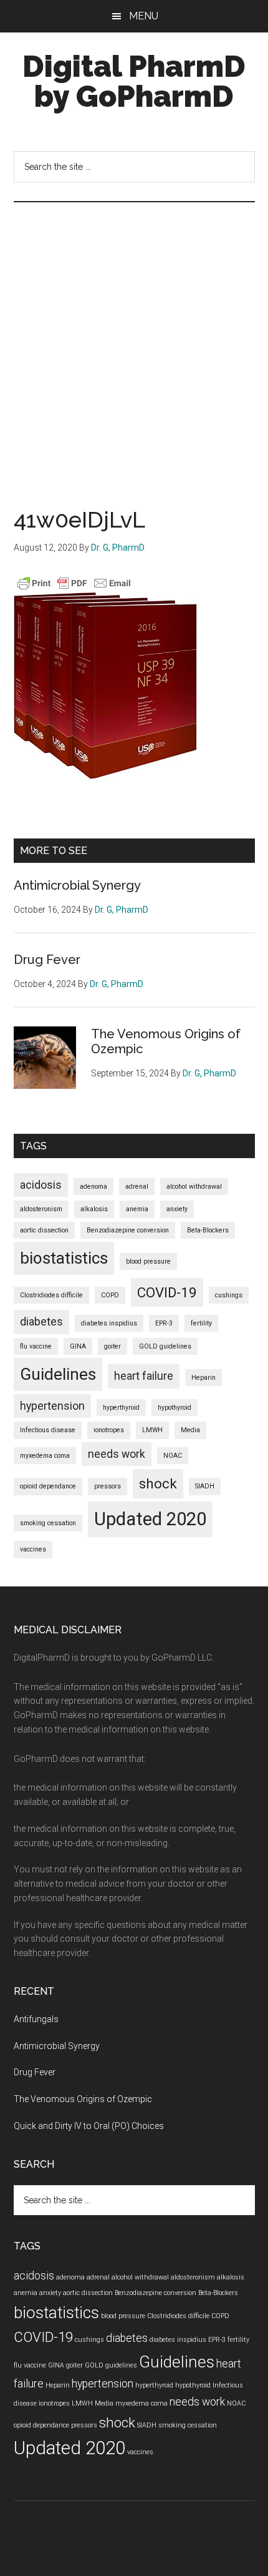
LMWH (152, 1430)
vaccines (33, 1549)
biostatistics (64, 1258)
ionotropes (109, 1430)
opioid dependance (48, 1486)
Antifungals (36, 2019)
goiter (112, 1346)
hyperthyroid (121, 1408)
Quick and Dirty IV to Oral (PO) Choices (89, 2126)
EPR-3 (164, 1323)
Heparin (203, 1378)
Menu (144, 16)
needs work (117, 1454)
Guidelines (58, 1374)
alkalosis (94, 1209)
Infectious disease (48, 1430)
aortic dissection (44, 1230)
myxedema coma (45, 1456)
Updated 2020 (150, 1519)
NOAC (173, 1456)
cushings (229, 1295)
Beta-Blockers (208, 1230)
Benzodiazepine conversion (128, 1230)
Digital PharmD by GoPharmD (134, 81)
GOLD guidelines (165, 1346)
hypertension (52, 1406)
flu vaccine (36, 1346)
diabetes (41, 1322)
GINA (78, 1346)
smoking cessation (48, 1523)
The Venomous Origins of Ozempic (83, 2099)
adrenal (137, 1187)
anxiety (177, 1209)
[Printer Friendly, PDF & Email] (74, 583)
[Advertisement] (134, 343)
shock (158, 1483)
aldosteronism (41, 1209)
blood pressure (148, 1261)
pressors (108, 1486)
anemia (137, 1209)
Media (190, 1430)
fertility (201, 1323)
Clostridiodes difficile (51, 1295)
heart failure (144, 1376)
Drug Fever (47, 960)
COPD (110, 1295)
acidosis (41, 1185)
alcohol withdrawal (194, 1187)
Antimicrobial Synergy (77, 885)
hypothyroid (175, 1408)
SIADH (205, 1486)
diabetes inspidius (109, 1323)
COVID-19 (167, 1292)
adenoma (93, 1187)
